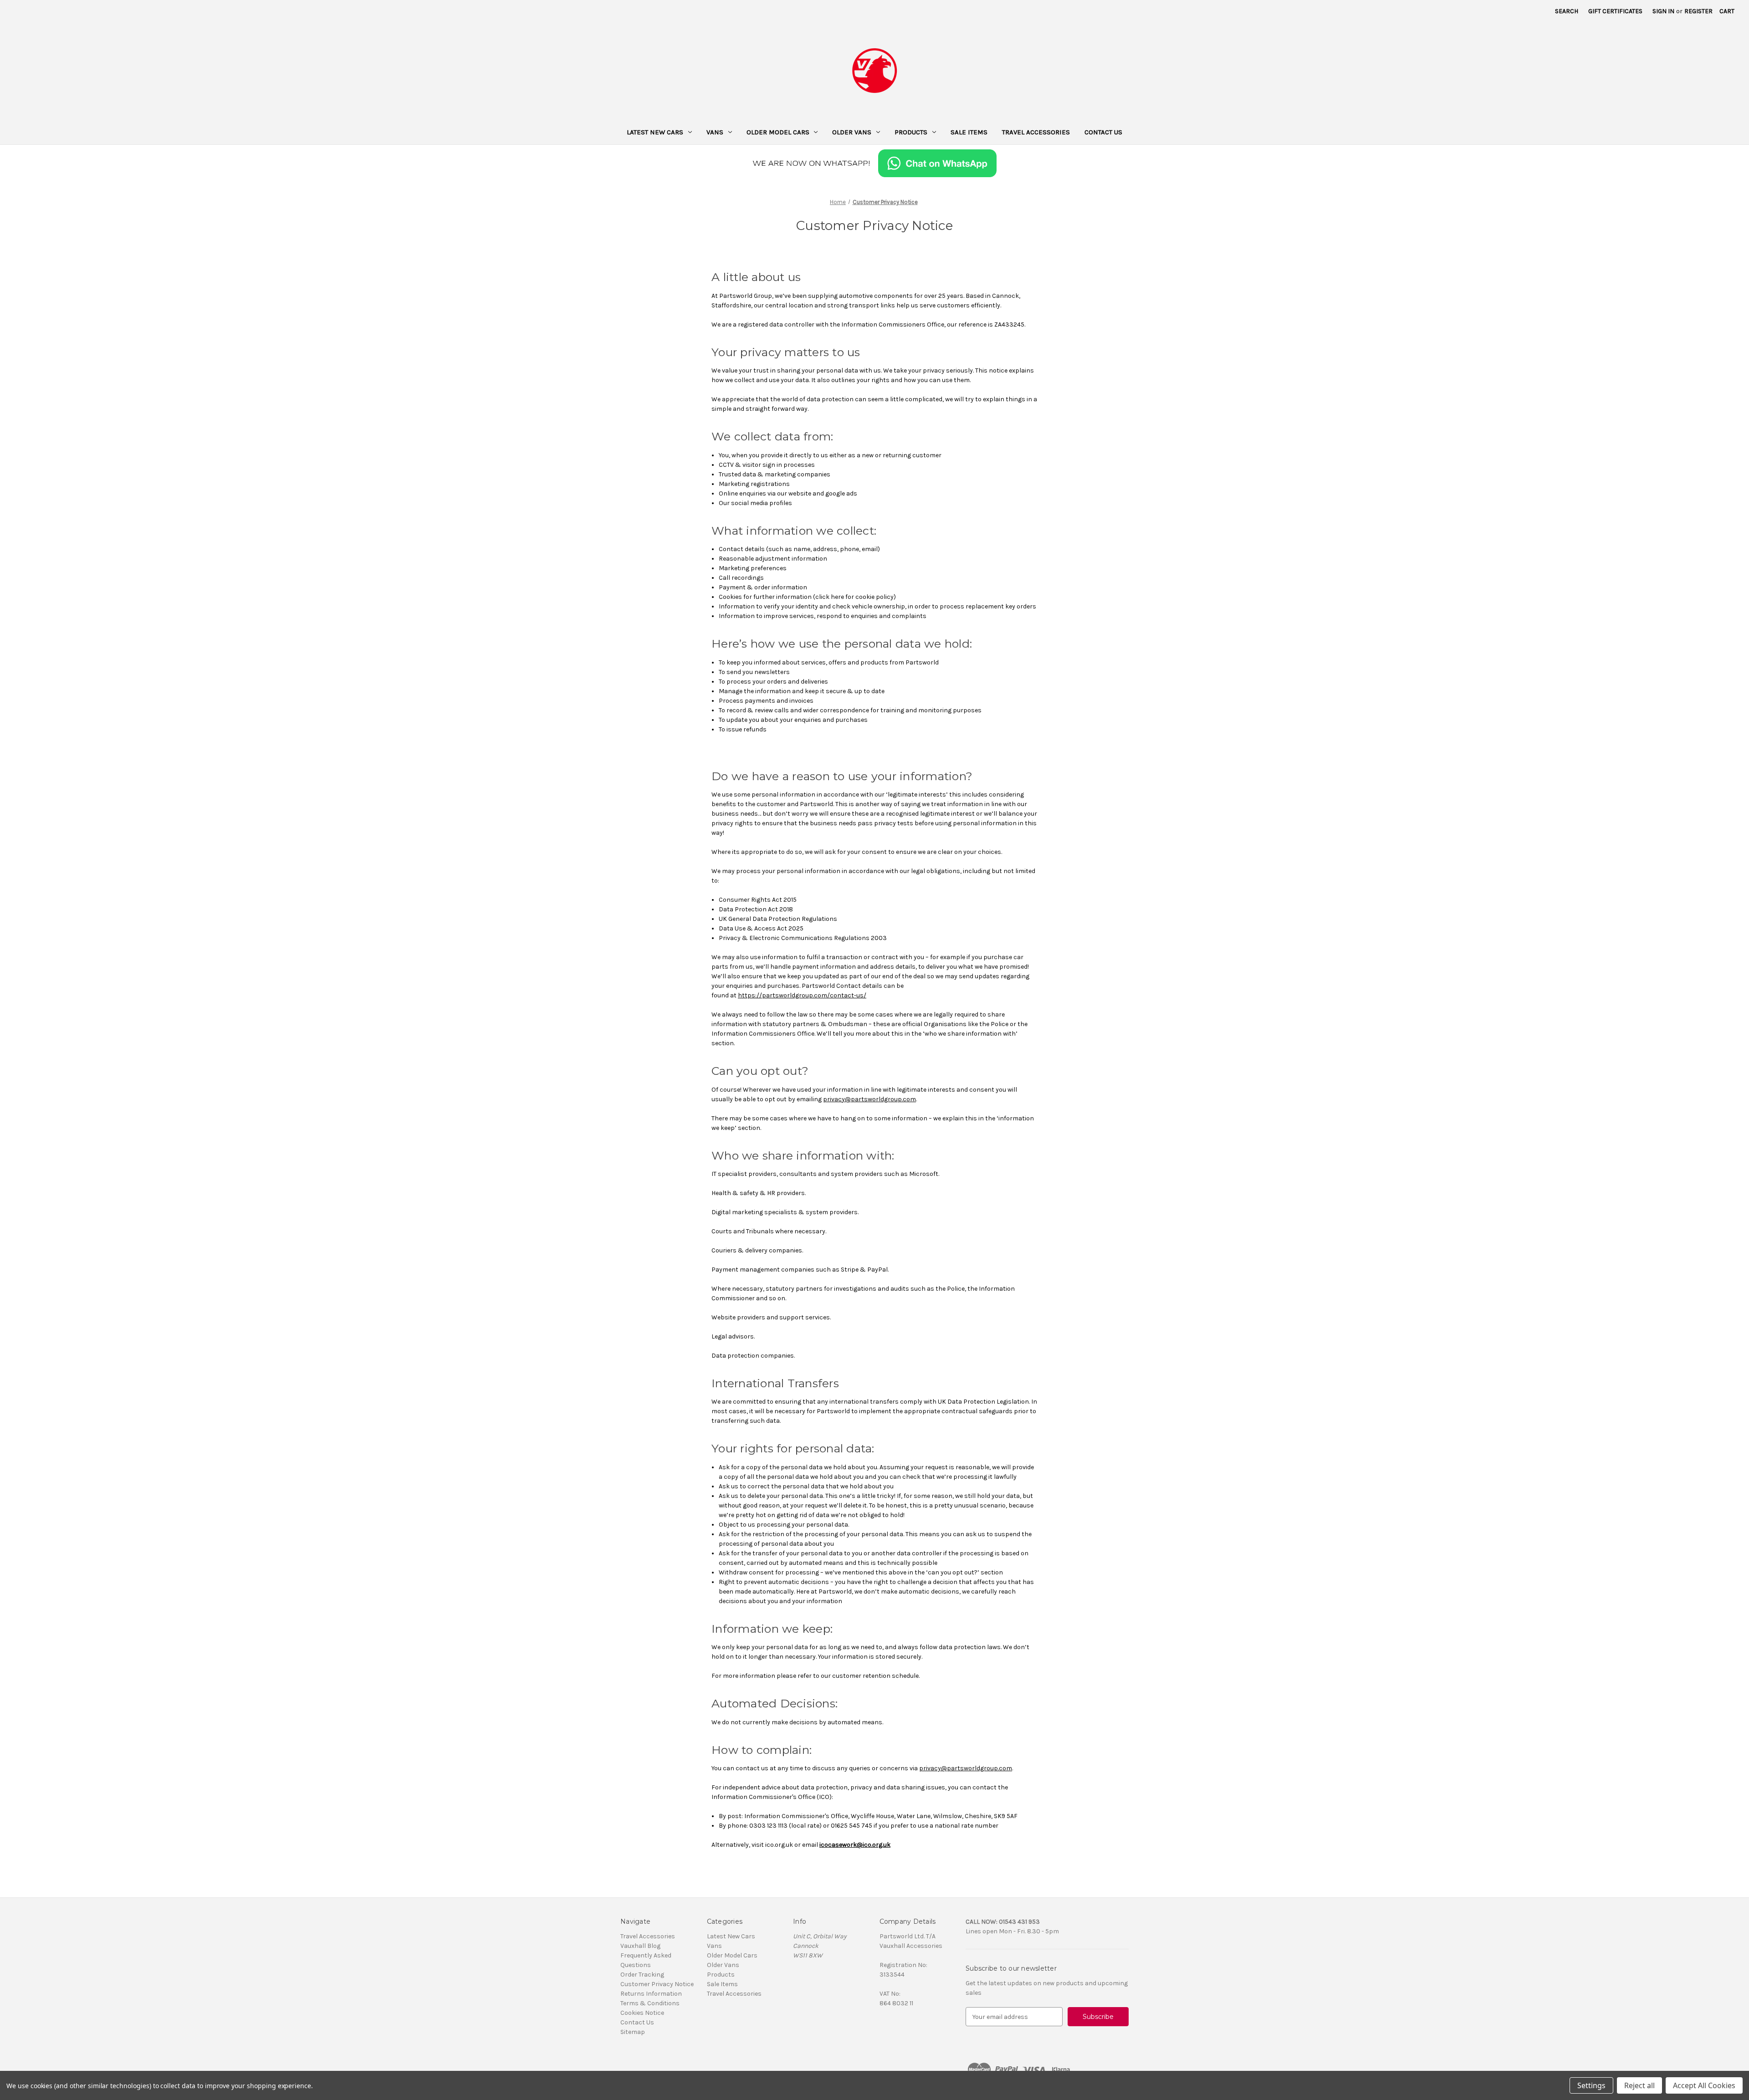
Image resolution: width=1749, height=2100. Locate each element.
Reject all (1639, 2085)
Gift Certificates (1615, 11)
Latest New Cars (655, 132)
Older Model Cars (778, 132)
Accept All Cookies (1704, 2085)
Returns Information (651, 1994)
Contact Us (1103, 132)
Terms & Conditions (650, 2003)
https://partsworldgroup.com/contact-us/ (802, 995)
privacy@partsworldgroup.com (869, 1099)
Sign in (1663, 11)
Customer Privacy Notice (657, 1984)
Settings (1591, 2085)
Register (1698, 11)
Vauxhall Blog (640, 1946)
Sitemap (633, 2032)
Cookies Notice (642, 2013)
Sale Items (969, 132)
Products (911, 132)
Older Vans (852, 132)
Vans (715, 132)
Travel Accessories (1036, 132)
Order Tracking (642, 1975)
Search (1567, 11)
